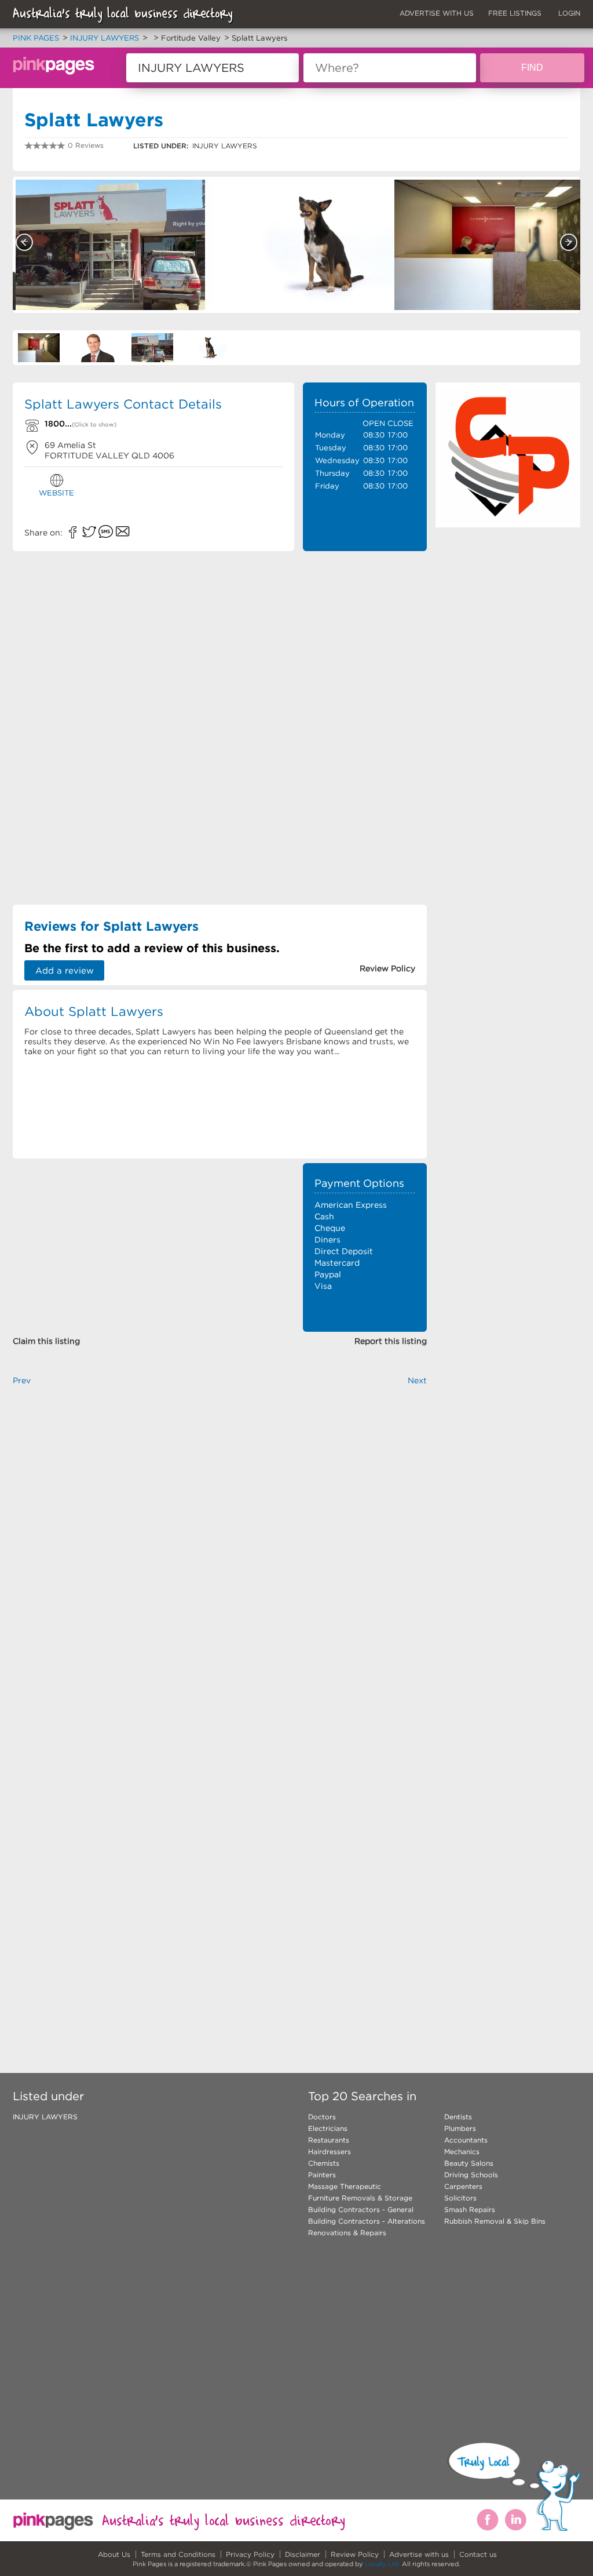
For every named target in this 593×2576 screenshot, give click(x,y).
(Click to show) (94, 425)
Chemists (324, 2163)
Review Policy (355, 2554)
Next (569, 242)
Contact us (478, 2554)
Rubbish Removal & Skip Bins (495, 2221)
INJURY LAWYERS (45, 2117)
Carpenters (463, 2186)
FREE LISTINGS (515, 13)
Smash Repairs (470, 2209)
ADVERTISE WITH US (437, 13)
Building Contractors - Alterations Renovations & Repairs (367, 2227)
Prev (22, 1380)
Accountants (466, 2140)
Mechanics (462, 2151)
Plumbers (460, 2128)
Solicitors (460, 2198)
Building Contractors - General (361, 2209)
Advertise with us (419, 2554)
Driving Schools (471, 2175)
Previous (24, 242)
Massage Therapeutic (345, 2186)
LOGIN (569, 13)
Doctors (322, 2117)
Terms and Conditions (178, 2554)
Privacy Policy (250, 2554)
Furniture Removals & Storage (360, 2198)
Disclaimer (303, 2554)
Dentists (458, 2117)
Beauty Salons (469, 2163)
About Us (114, 2554)
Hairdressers (330, 2151)
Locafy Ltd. (382, 2564)
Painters (322, 2175)
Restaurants (329, 2140)
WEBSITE (56, 493)
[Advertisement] (365, 731)
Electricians (328, 2128)
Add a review (65, 970)
